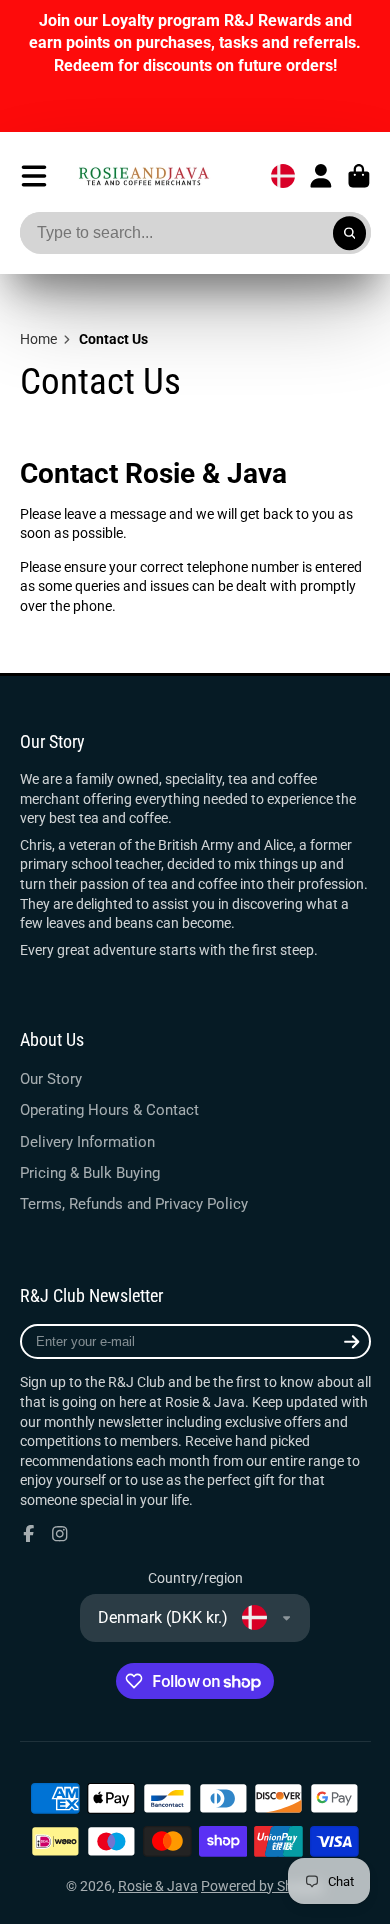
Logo (143, 175)
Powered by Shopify (262, 1886)
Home (38, 339)
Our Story (51, 1079)
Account (321, 176)
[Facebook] (29, 1534)
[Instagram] (60, 1534)
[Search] (350, 233)
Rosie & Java (158, 1886)
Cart (359, 176)
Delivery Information (87, 1142)
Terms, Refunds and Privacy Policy (134, 1204)
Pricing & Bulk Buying (90, 1173)
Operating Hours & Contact (109, 1110)
